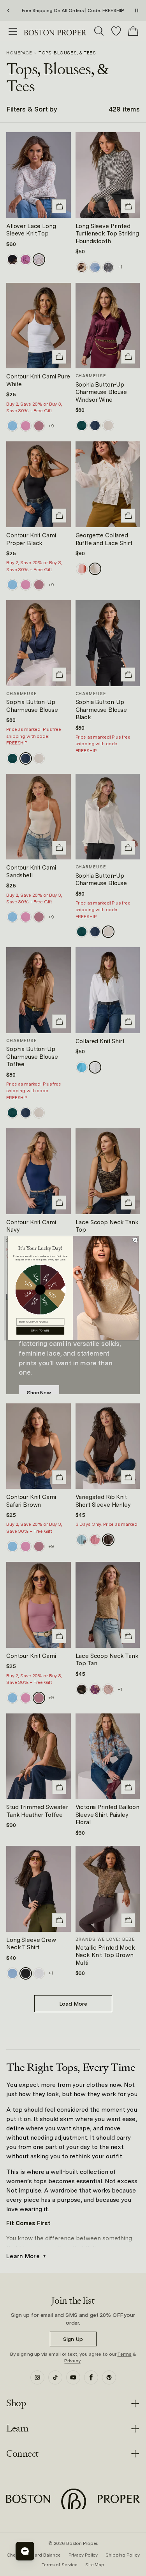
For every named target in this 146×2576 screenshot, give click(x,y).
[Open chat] (25, 2551)
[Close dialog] (135, 1240)
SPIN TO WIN (40, 1330)
